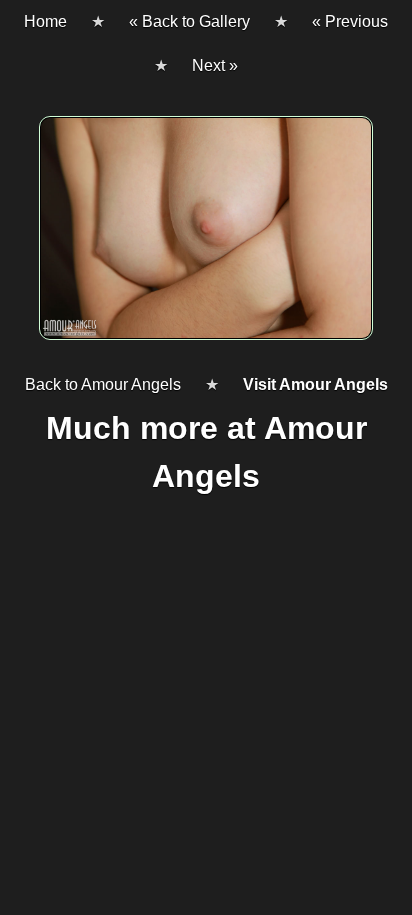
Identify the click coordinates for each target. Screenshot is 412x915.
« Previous (350, 21)
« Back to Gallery (189, 21)
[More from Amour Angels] (206, 236)
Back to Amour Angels (103, 384)
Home (45, 21)
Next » (215, 65)
